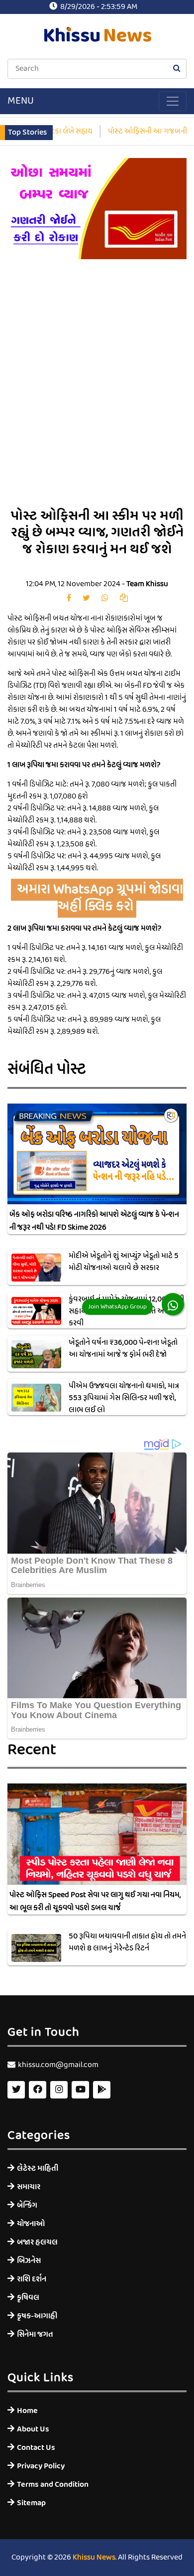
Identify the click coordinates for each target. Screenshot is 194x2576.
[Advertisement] (97, 391)
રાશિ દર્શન (32, 2279)
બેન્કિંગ (27, 2205)
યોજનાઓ (31, 2224)
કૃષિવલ (28, 2298)
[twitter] (86, 599)
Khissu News (94, 2558)
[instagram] (59, 2090)
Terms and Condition (53, 2485)
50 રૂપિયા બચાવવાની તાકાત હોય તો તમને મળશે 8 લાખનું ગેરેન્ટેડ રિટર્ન (127, 1942)
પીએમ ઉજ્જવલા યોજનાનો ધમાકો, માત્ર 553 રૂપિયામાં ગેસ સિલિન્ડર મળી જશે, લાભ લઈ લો (124, 1398)
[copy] (124, 599)
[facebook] (69, 599)
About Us (33, 2429)
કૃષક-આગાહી (37, 2316)
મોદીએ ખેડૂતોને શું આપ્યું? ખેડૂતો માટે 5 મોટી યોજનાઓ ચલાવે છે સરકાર (124, 1262)
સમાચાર (29, 2187)
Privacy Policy (41, 2466)
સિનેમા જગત (35, 2334)
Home (27, 2411)
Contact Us (36, 2448)
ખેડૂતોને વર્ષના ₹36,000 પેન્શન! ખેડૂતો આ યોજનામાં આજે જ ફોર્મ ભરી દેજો (123, 1349)
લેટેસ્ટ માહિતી (38, 2169)
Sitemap (31, 2503)
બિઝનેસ (29, 2261)
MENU (21, 101)
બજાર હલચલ (37, 2242)
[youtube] (80, 2090)
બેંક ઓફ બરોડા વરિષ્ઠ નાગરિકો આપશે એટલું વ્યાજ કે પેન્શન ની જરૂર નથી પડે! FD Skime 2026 (94, 1221)
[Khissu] (102, 2090)
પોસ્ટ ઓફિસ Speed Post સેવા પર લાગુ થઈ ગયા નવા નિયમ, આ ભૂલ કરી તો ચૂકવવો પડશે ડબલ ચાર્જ (95, 1902)
